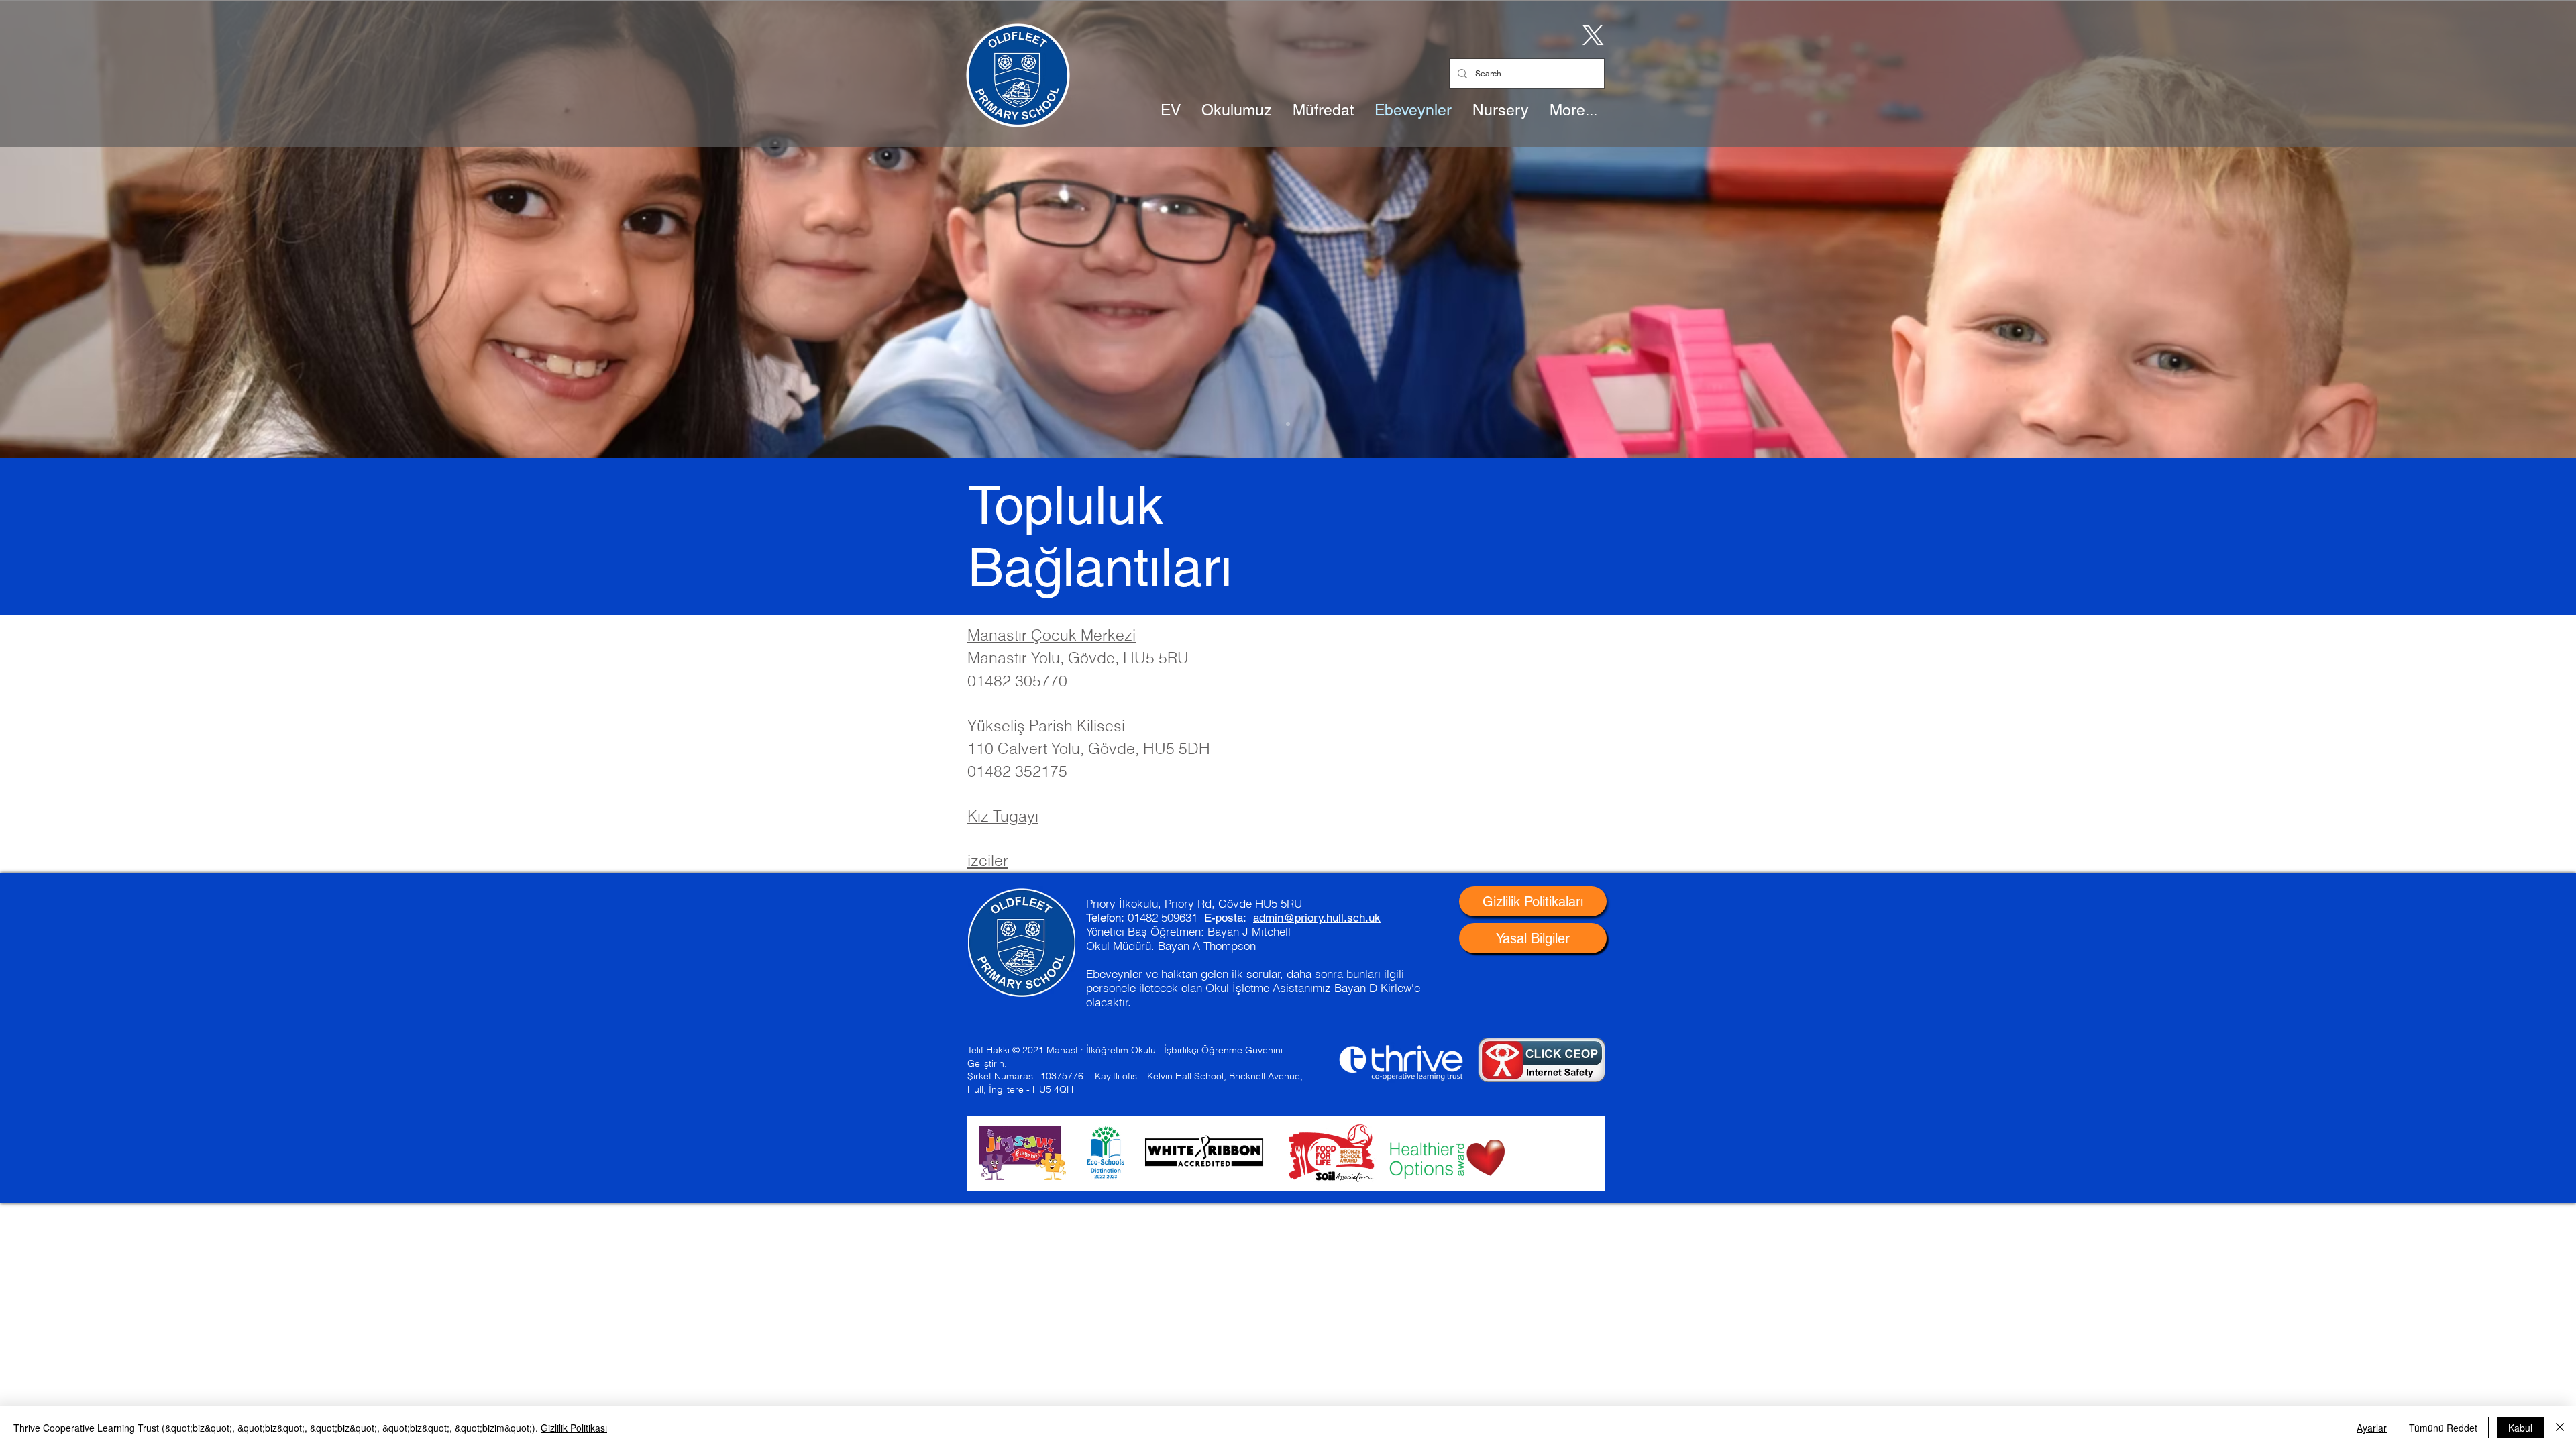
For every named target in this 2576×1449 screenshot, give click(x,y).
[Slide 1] (1288, 424)
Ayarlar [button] (2372, 1428)
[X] (1591, 34)
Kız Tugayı (1003, 816)
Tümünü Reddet (2443, 1428)
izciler (988, 860)
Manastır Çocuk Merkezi (1052, 635)
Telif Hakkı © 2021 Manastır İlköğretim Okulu (1062, 1050)
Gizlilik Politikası (574, 1428)
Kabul (2520, 1428)
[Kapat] (2560, 1428)
